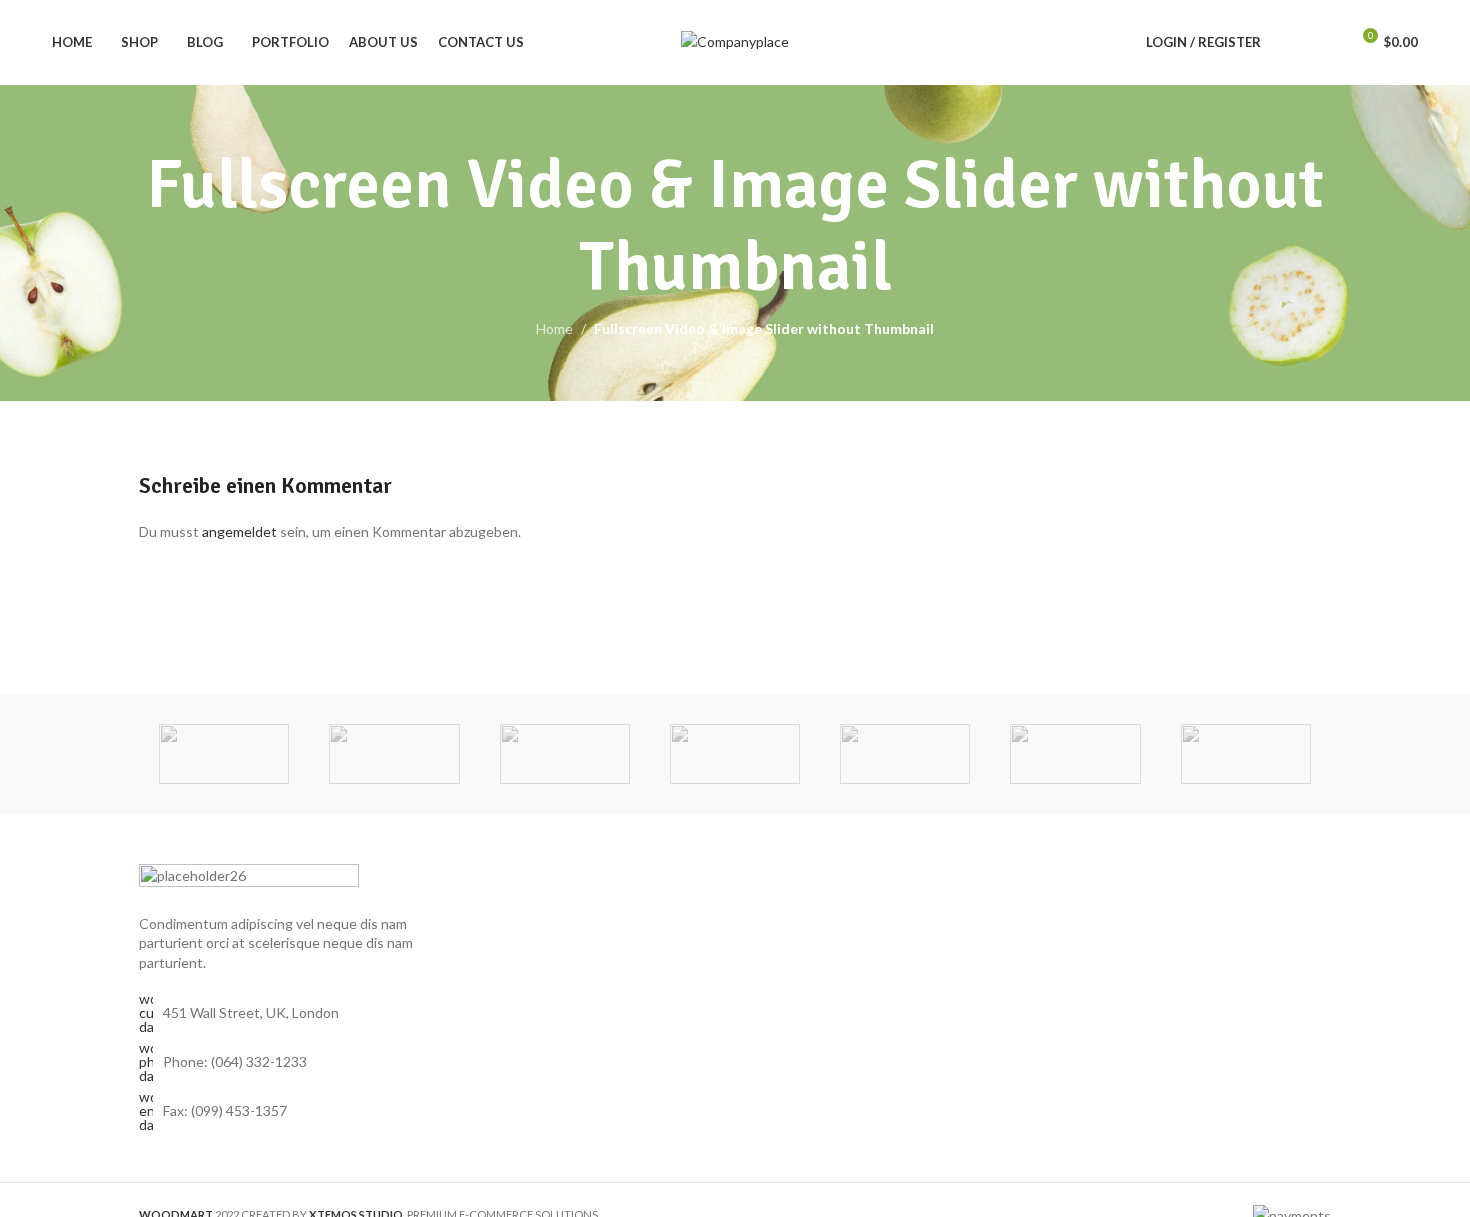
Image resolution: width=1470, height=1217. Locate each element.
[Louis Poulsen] (565, 754)
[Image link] (249, 876)
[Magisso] (394, 754)
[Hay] (1075, 754)
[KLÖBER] (735, 754)
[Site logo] (735, 40)
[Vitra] (224, 754)
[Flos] (1246, 754)
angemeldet (239, 531)
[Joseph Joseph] (905, 754)
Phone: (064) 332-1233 (235, 1061)
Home (554, 328)
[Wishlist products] (1325, 43)
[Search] (1289, 43)
